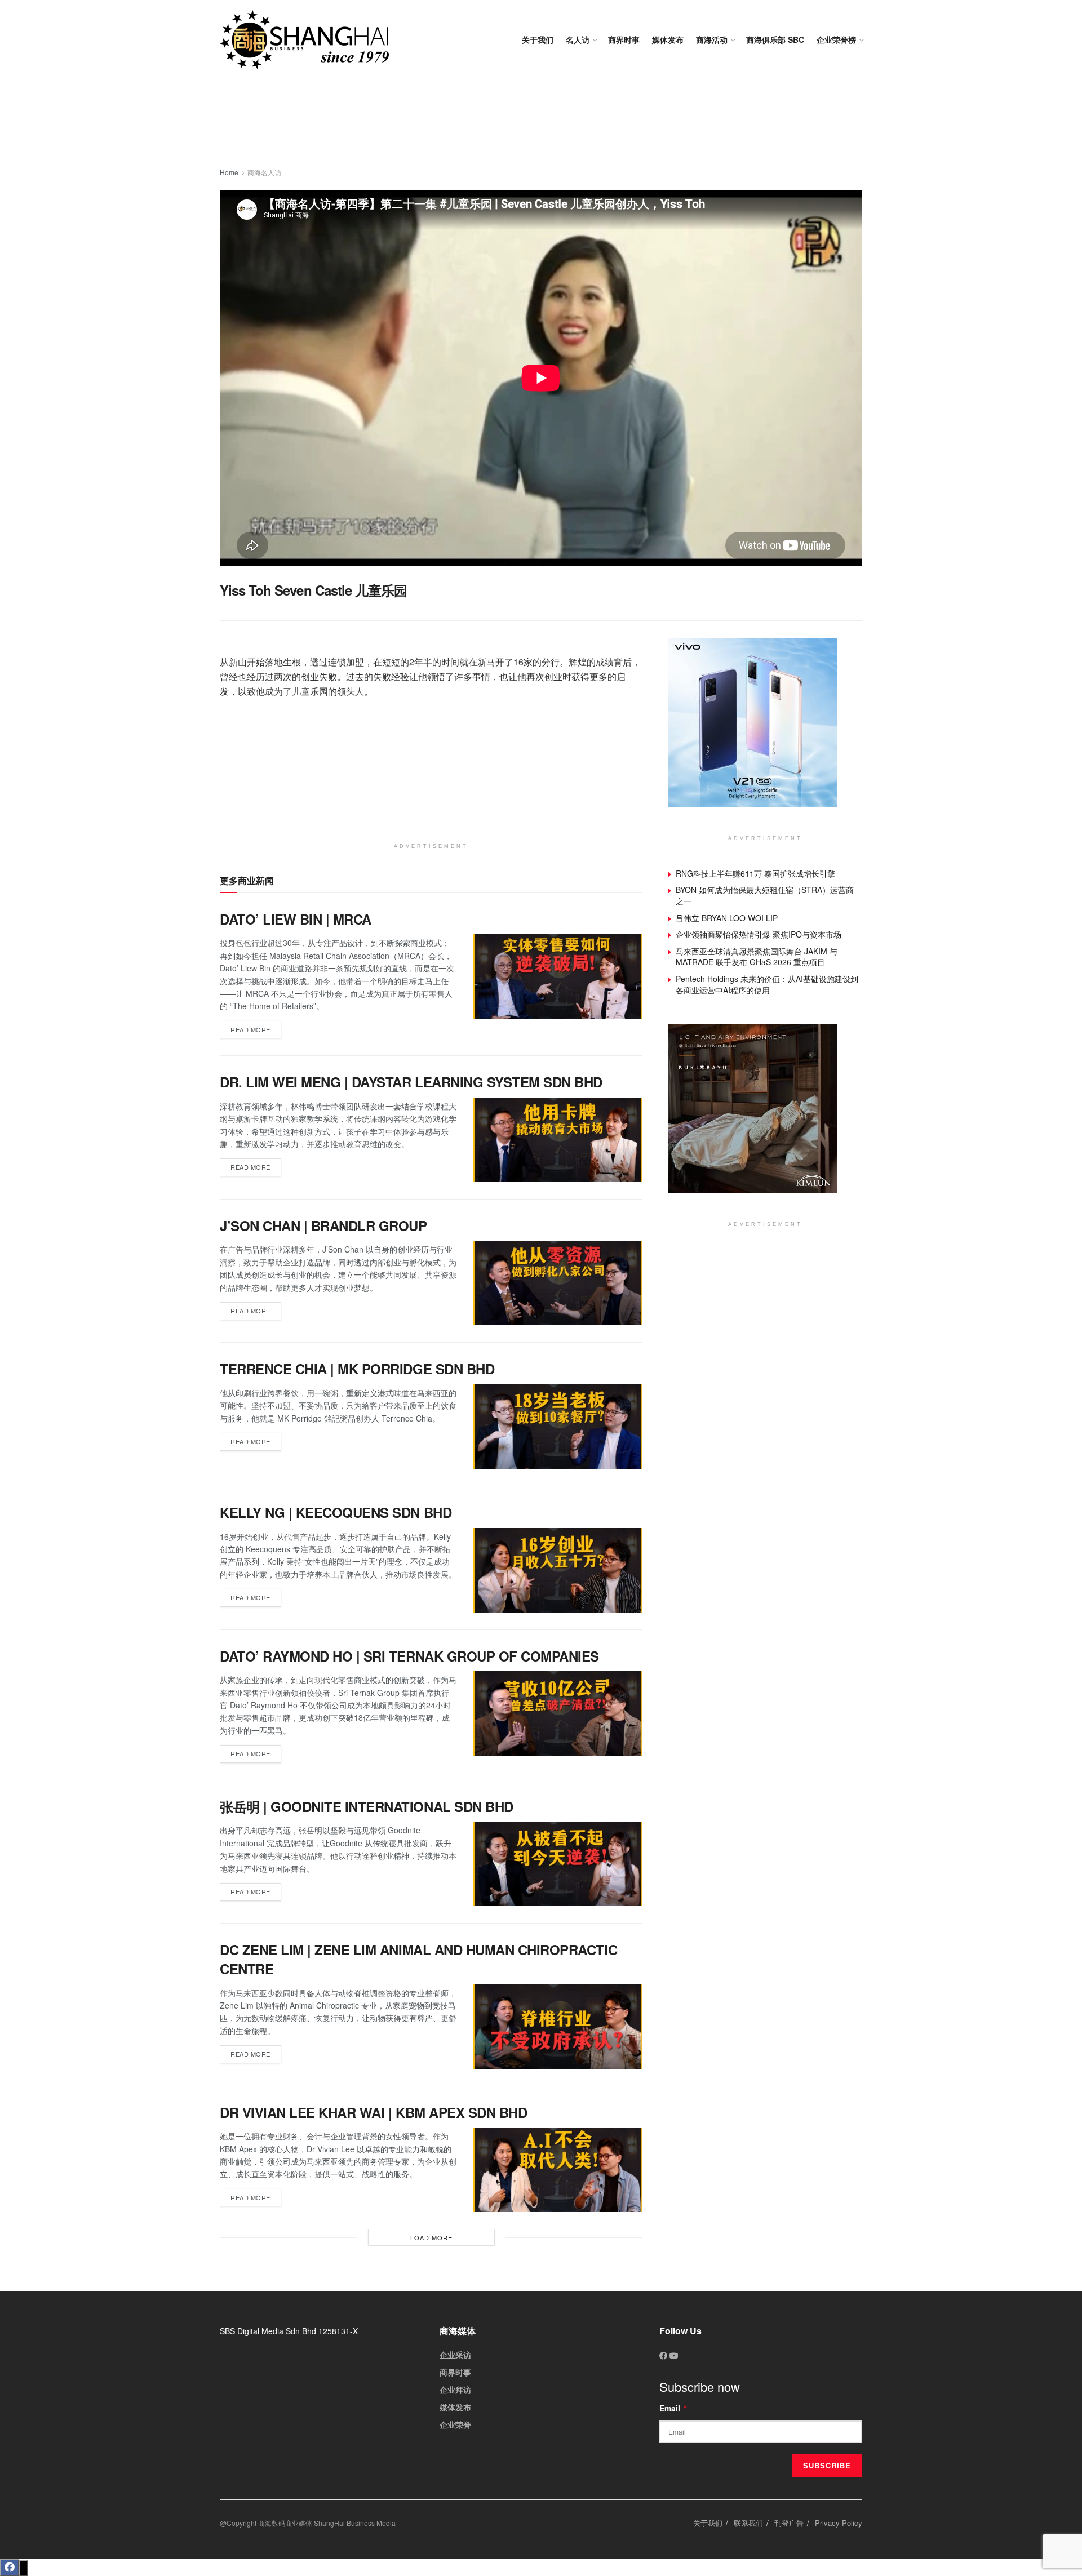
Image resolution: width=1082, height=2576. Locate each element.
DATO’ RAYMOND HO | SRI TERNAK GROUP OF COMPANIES (409, 1656)
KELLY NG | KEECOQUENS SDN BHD (336, 1512)
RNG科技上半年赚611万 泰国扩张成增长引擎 (755, 873)
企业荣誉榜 (836, 39)
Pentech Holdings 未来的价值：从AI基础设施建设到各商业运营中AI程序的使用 (767, 984)
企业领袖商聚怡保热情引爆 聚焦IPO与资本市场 (759, 934)
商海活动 (712, 39)
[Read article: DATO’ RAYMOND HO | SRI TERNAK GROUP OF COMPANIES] (558, 1713)
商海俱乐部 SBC (775, 39)
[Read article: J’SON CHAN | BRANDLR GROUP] (558, 1283)
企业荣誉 (455, 2424)
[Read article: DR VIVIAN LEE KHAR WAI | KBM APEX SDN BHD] (558, 2170)
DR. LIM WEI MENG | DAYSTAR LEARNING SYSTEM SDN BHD (411, 1082)
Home (229, 172)
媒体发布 (668, 39)
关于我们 (538, 39)
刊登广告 (789, 2523)
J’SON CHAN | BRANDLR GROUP (323, 1225)
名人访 (578, 39)
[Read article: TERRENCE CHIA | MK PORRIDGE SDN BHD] (558, 1427)
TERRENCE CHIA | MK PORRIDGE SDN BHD (357, 1369)
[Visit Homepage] (304, 40)
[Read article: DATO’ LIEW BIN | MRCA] (558, 976)
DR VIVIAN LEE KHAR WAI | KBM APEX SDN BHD (373, 2112)
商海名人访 (264, 172)
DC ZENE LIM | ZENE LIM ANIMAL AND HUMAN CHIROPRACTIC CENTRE (418, 1959)
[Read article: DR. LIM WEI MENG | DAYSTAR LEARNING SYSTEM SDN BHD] (558, 1140)
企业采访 (455, 2355)
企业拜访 (455, 2390)
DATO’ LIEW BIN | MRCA (296, 919)
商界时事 (624, 39)
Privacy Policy (839, 2523)
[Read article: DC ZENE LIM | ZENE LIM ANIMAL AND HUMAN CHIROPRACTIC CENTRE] (558, 2027)
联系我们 (748, 2523)
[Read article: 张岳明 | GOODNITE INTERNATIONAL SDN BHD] (558, 1864)
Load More (431, 2237)
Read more (256, 1027)
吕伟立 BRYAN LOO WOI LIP (727, 918)
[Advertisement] (541, 124)
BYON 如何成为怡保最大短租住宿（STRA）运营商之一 (765, 895)
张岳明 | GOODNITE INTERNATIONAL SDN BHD (367, 1806)
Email (674, 2408)
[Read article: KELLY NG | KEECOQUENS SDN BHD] (558, 1570)
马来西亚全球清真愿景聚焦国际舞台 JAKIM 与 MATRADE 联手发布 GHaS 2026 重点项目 (757, 957)
